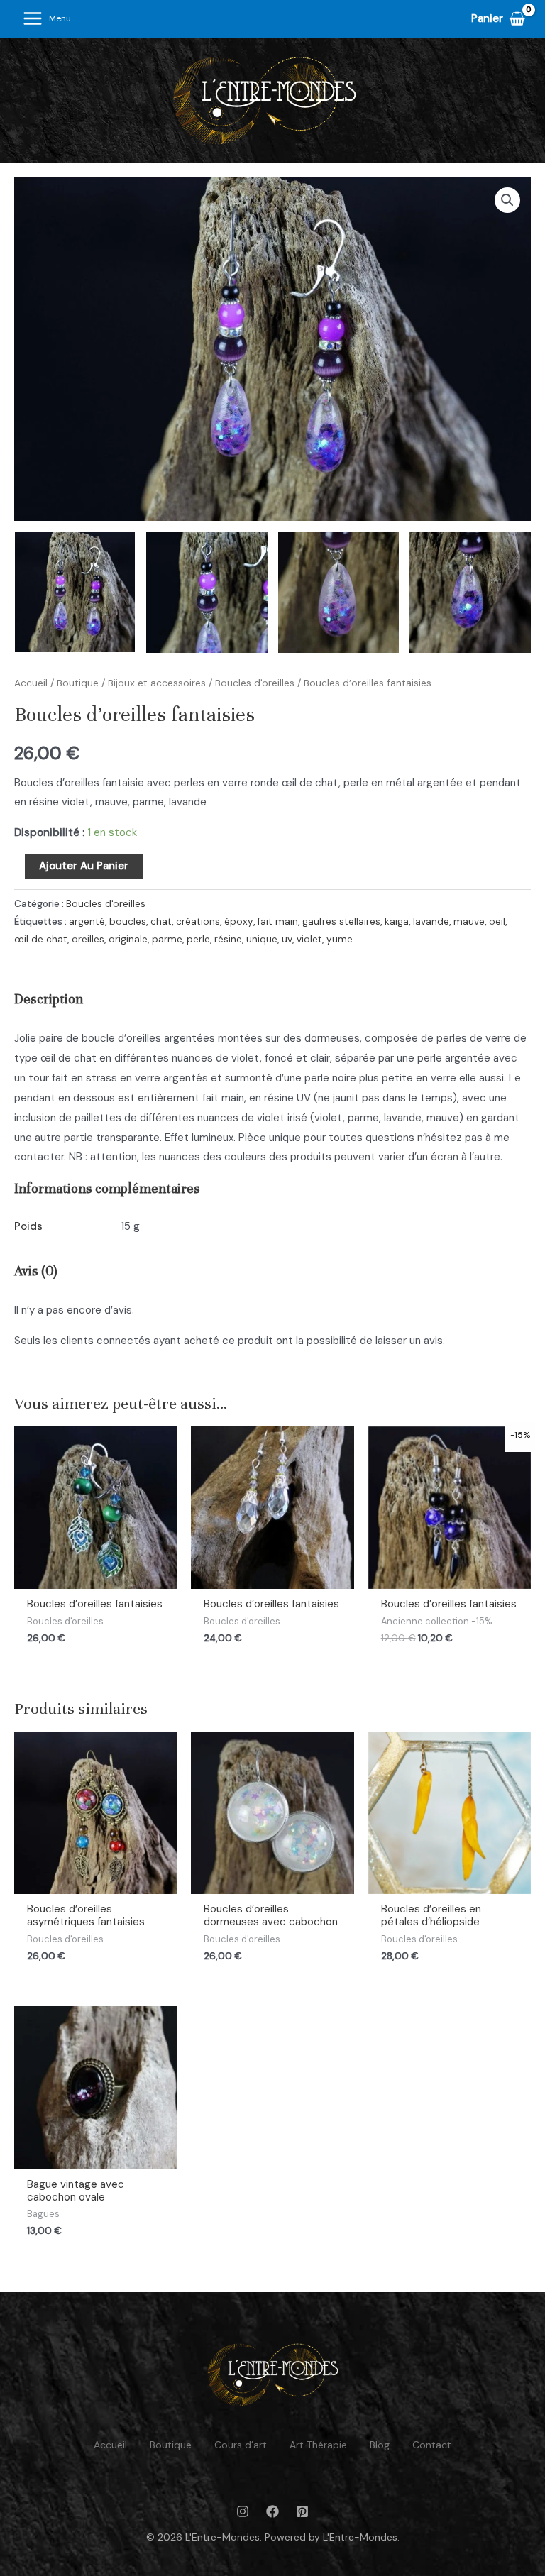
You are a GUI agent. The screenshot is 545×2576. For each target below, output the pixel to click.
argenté (87, 921)
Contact (432, 2445)
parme (167, 939)
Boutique (78, 683)
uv (287, 939)
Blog (380, 2445)
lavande (431, 921)
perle (198, 939)
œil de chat (41, 939)
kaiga (397, 921)
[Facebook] (272, 2511)
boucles (128, 921)
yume (340, 939)
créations (198, 921)
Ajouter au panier (84, 866)
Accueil (31, 683)
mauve (469, 921)
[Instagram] (243, 2511)
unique (262, 939)
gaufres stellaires (341, 921)
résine (228, 939)
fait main (278, 921)
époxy (239, 921)
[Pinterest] (302, 2511)
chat (161, 921)
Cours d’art (241, 2445)
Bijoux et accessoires (157, 683)
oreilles (88, 939)
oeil (497, 921)
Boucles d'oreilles (255, 683)
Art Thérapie (318, 2445)
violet (309, 939)
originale (128, 939)
